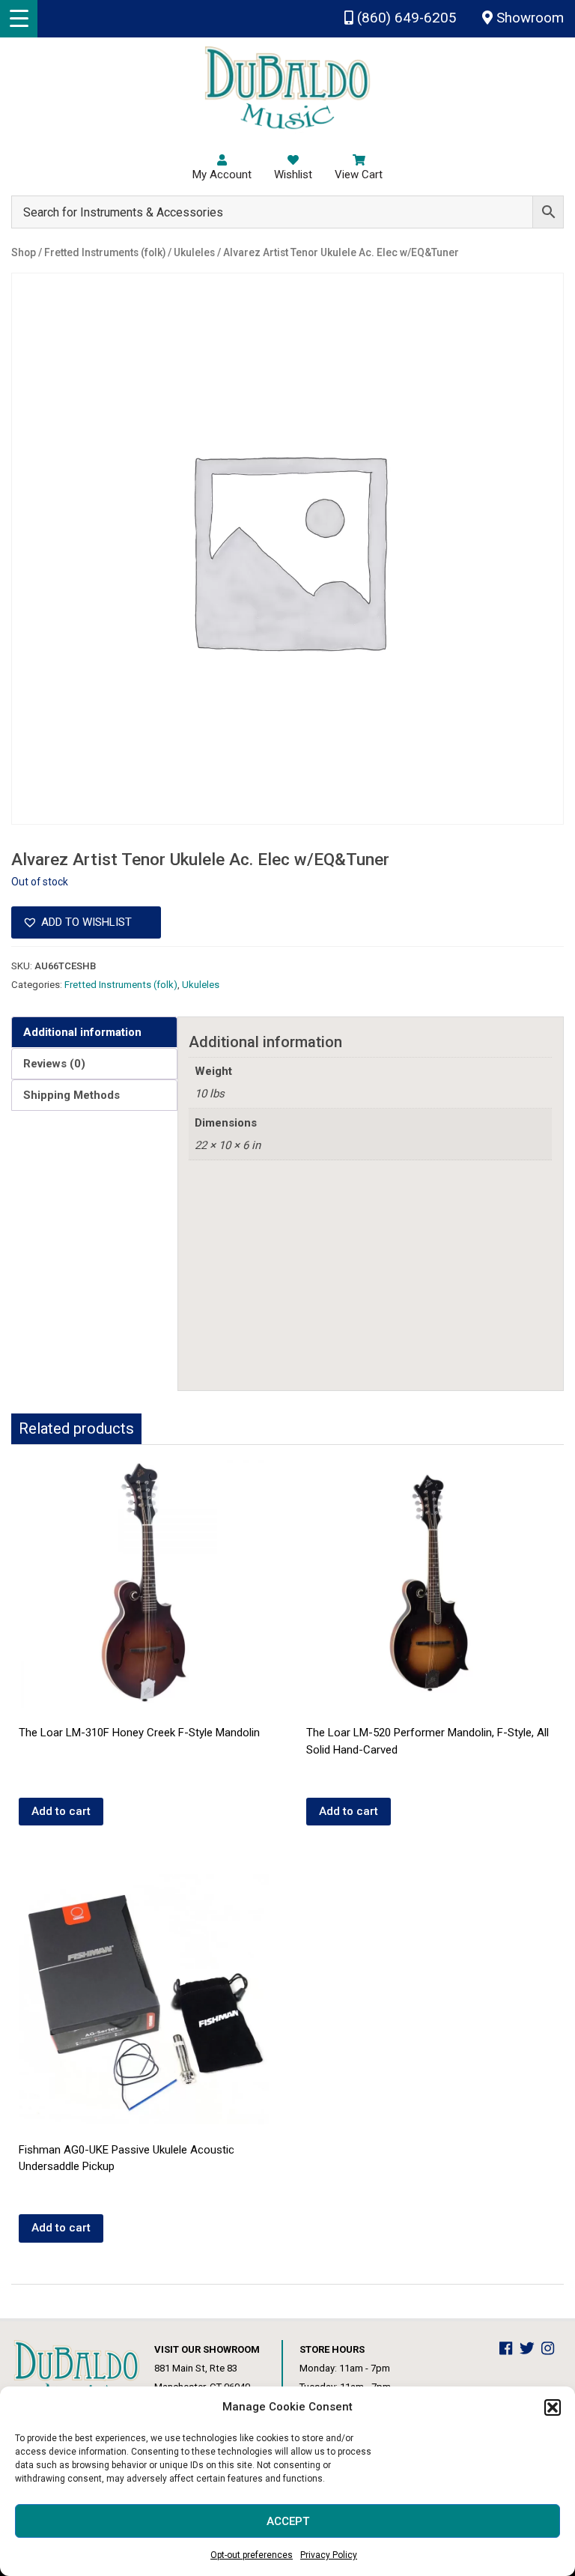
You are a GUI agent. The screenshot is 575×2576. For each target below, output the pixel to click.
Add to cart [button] (61, 1811)
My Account (222, 175)
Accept (288, 2521)
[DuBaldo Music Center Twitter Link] (531, 2349)
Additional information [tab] (82, 1032)
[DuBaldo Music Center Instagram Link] (551, 2349)
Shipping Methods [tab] (72, 1095)
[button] (553, 2407)
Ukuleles (201, 985)
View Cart (359, 175)
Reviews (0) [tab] (54, 1064)
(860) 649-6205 (405, 18)
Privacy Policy (329, 2555)
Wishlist (293, 175)
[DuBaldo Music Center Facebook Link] (509, 2349)
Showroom (528, 18)
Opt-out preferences (252, 2555)
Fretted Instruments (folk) (121, 985)
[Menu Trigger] (19, 19)
